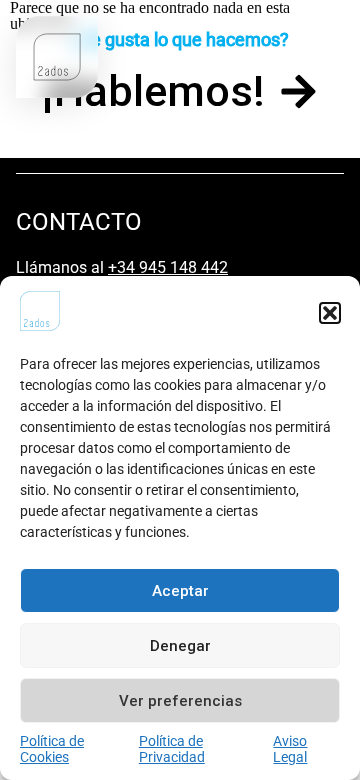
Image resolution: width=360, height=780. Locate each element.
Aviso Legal (290, 749)
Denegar (180, 646)
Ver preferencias (180, 701)
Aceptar (180, 591)
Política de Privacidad (172, 749)
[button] (330, 313)
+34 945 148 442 (168, 267)
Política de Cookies (52, 749)
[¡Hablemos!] (298, 91)
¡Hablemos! (153, 91)
